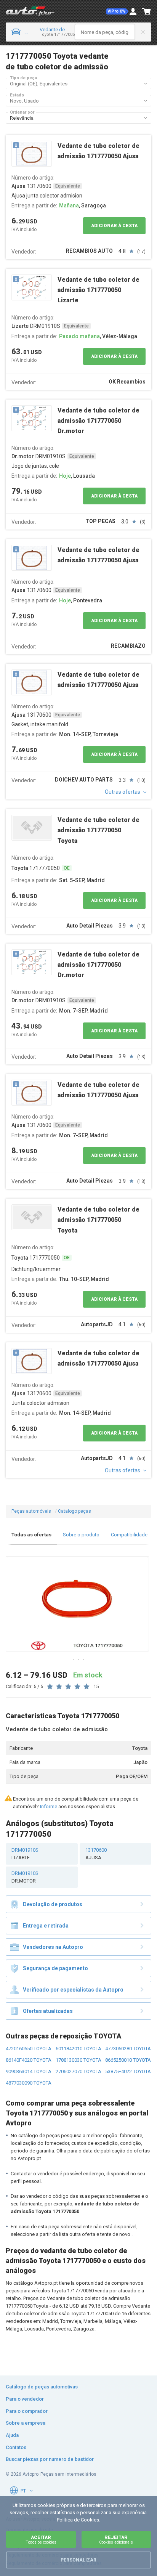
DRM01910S (25, 1854)
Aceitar (41, 2540)
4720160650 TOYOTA (29, 2049)
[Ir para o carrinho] (147, 11)
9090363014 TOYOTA (29, 2071)
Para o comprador (27, 2411)
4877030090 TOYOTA (29, 2083)
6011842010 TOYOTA (78, 2049)
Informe (49, 1806)
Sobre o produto (81, 1535)
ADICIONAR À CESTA (114, 226)
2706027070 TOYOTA (78, 2071)
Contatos (16, 2447)
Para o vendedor (25, 2399)
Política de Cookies (78, 2520)
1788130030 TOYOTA (78, 2060)
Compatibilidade (129, 1535)
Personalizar (78, 2560)
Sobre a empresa (26, 2423)
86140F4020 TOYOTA (29, 2060)
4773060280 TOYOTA (128, 2049)
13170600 (96, 1854)
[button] (117, 11)
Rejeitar (116, 2540)
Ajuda (12, 2435)
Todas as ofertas (31, 1535)
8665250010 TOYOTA (128, 2060)
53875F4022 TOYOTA (128, 2071)
